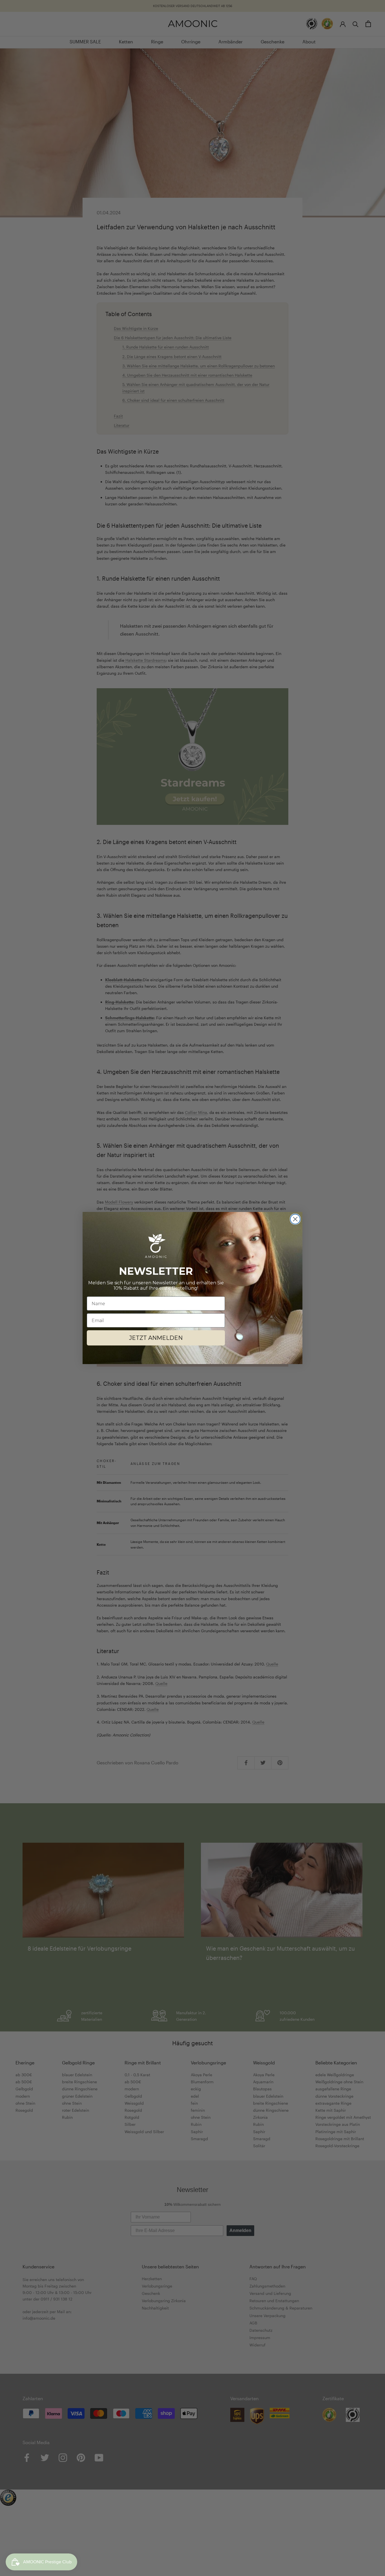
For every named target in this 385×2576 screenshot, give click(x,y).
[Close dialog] (295, 1219)
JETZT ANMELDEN (156, 1338)
